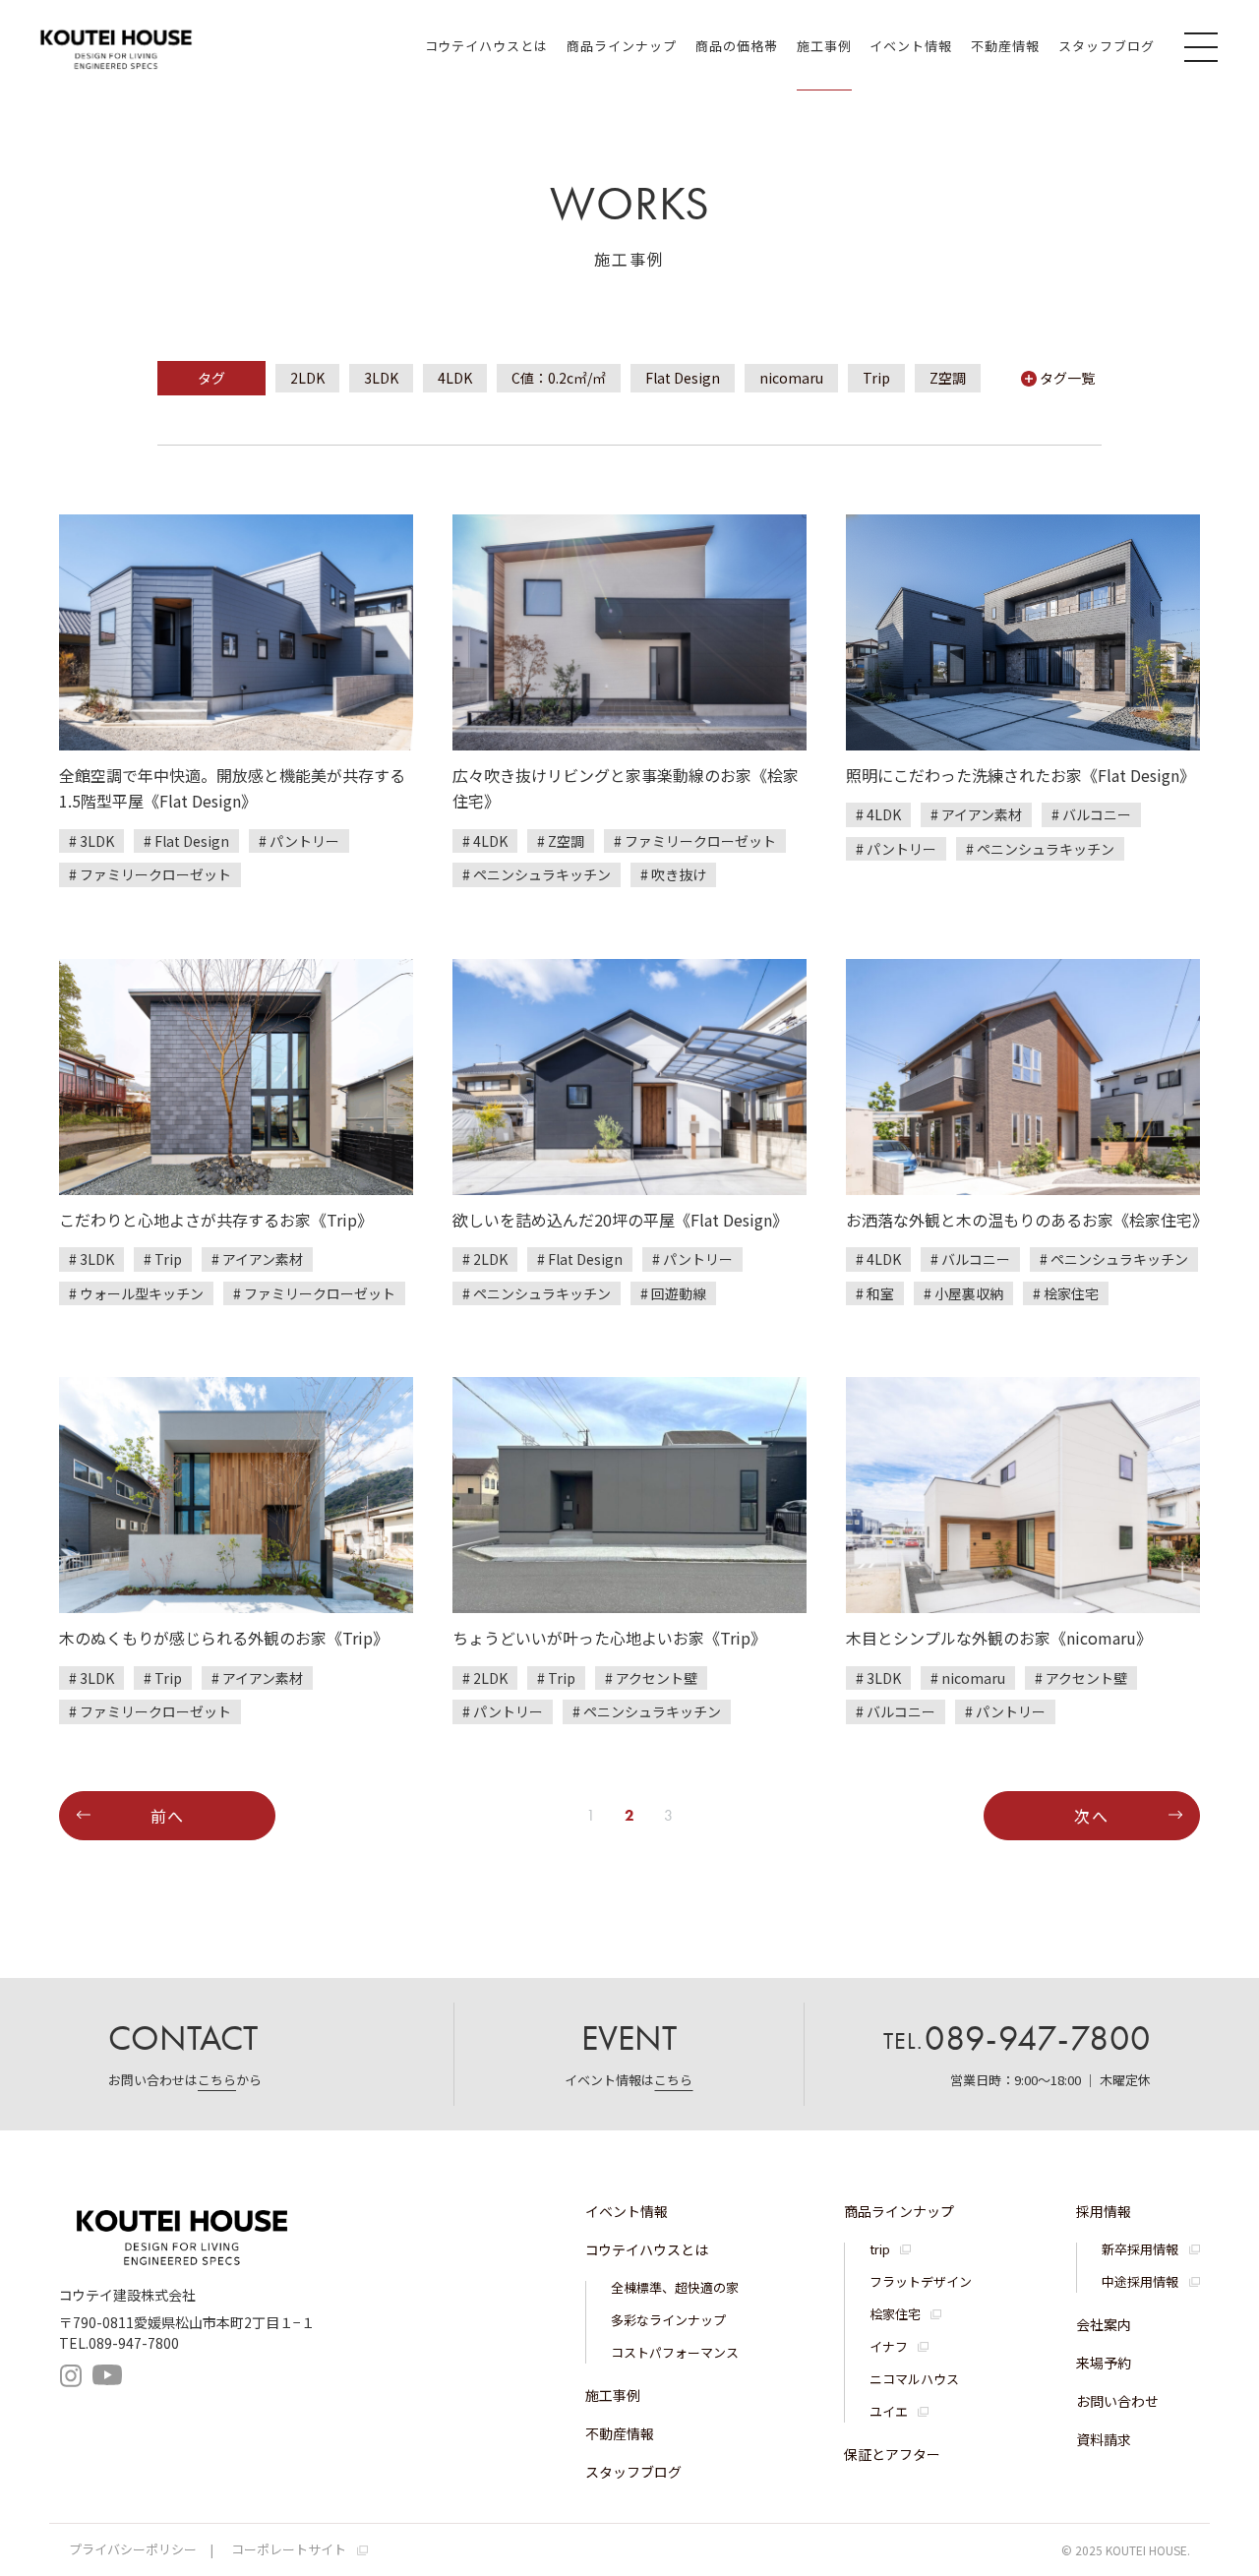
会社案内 (1104, 2324)
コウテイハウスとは (486, 46)
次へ (1091, 1816)
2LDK (307, 378)
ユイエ (889, 2411)
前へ (168, 1816)
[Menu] (1204, 46)
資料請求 (1104, 2439)
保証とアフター (892, 2454)
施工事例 (824, 46)
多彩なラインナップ (668, 2320)
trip (880, 2249)
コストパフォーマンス (675, 2352)
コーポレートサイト (289, 2549)
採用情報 (1104, 2211)
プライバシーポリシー (133, 2549)
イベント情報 (911, 46)
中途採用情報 (1140, 2281)
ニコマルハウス (914, 2379)
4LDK (455, 378)
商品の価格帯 (737, 46)
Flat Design (683, 378)
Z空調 (948, 378)
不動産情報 (1005, 46)
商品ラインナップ (622, 46)
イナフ (889, 2346)
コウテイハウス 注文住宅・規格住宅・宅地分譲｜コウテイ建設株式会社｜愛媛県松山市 (116, 46)
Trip (876, 378)
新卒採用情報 (1140, 2249)
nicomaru (791, 378)
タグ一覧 (1067, 378)
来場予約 (1104, 2363)
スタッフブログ (1107, 46)
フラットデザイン (921, 2281)
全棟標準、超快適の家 (675, 2287)
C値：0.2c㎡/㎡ (559, 378)
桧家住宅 (895, 2314)
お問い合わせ (1117, 2401)
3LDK (381, 378)
